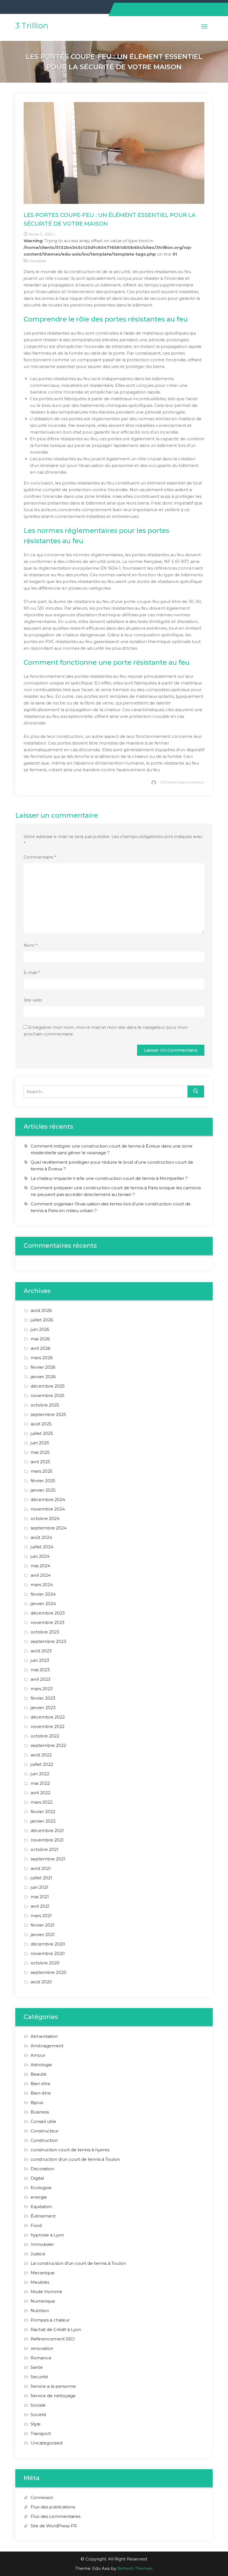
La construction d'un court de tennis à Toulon (78, 2263)
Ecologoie (41, 2188)
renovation (42, 2348)
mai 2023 (40, 1670)
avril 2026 (40, 1348)
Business (40, 2112)
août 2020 (41, 1982)
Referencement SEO (53, 2339)
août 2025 (41, 1424)
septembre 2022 (48, 1745)
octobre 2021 (44, 1849)
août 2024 (41, 1537)
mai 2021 (40, 1897)
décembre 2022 (48, 1717)
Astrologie (41, 2065)
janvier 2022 (43, 1821)
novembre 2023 (48, 1622)
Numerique (43, 2301)
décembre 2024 (48, 1500)
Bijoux (37, 2102)
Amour (38, 2055)
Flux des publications (53, 2507)
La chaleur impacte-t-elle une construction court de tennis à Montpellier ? (109, 1178)
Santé (37, 2367)
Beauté (39, 2074)
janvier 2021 (43, 1935)
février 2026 (43, 1367)
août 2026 (41, 1310)
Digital (37, 2178)
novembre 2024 (48, 1509)
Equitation (41, 2207)
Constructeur (45, 2131)
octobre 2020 (45, 1963)
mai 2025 (40, 1452)
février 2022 (43, 1812)
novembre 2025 (48, 1395)
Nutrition (40, 2311)
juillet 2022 (42, 1764)
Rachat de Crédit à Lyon (56, 2329)
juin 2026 (40, 1329)
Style (36, 2424)
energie (39, 2197)
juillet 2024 (42, 1547)
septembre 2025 (48, 1414)
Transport (41, 2433)
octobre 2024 (45, 1518)
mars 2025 (42, 1471)
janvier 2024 (43, 1604)
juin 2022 (40, 1774)
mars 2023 (42, 1689)
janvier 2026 (43, 1377)
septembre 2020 (49, 1972)
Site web (33, 1000)
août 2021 (41, 1868)
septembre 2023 (48, 1641)
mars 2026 (42, 1358)
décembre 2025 (48, 1386)
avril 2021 (40, 1906)
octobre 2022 (45, 1736)
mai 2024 (40, 1566)
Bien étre (40, 2084)
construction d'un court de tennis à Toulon (75, 2159)
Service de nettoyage (53, 2396)
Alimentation (44, 2036)
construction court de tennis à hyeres (70, 2150)
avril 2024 (41, 1575)
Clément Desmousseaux (182, 782)
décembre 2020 (48, 1944)
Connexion (42, 2497)
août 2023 (41, 1651)
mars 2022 (42, 1802)
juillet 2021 (41, 1878)
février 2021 (43, 1925)
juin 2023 (40, 1660)
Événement (43, 2216)
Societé (39, 2415)
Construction (44, 2140)
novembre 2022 (48, 1726)
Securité (39, 2377)
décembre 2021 (47, 1830)
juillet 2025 (42, 1433)
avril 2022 (40, 1793)
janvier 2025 (43, 1490)
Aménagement (47, 2046)
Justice (38, 2254)
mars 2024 (42, 1585)
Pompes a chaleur (50, 2320)
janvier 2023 (43, 1708)
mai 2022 (40, 1783)
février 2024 (43, 1594)
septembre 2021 (48, 1859)
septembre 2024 (49, 1528)
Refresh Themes (135, 2568)
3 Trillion (32, 26)
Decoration (42, 2169)
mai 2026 (40, 1339)
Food (36, 2225)
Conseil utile (43, 2121)
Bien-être (41, 2093)
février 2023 (43, 1698)
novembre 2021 (47, 1840)
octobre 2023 (45, 1632)
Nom (31, 945)
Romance (41, 2358)
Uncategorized (46, 2443)
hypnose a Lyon (47, 2235)
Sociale (38, 2405)
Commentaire (40, 857)
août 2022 (41, 1755)
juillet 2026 (42, 1320)
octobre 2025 (45, 1405)
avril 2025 (40, 1462)
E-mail (32, 972)
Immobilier (38, 261)
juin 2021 (39, 1887)
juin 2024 (40, 1556)
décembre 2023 (48, 1613)
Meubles (40, 2282)
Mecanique (43, 2273)
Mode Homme (46, 2292)
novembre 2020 (48, 1953)
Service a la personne (53, 2386)
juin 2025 (40, 1443)
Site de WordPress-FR (54, 2526)
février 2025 (43, 1481)
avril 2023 (40, 1679)
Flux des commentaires (55, 2516)
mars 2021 (41, 1916)
